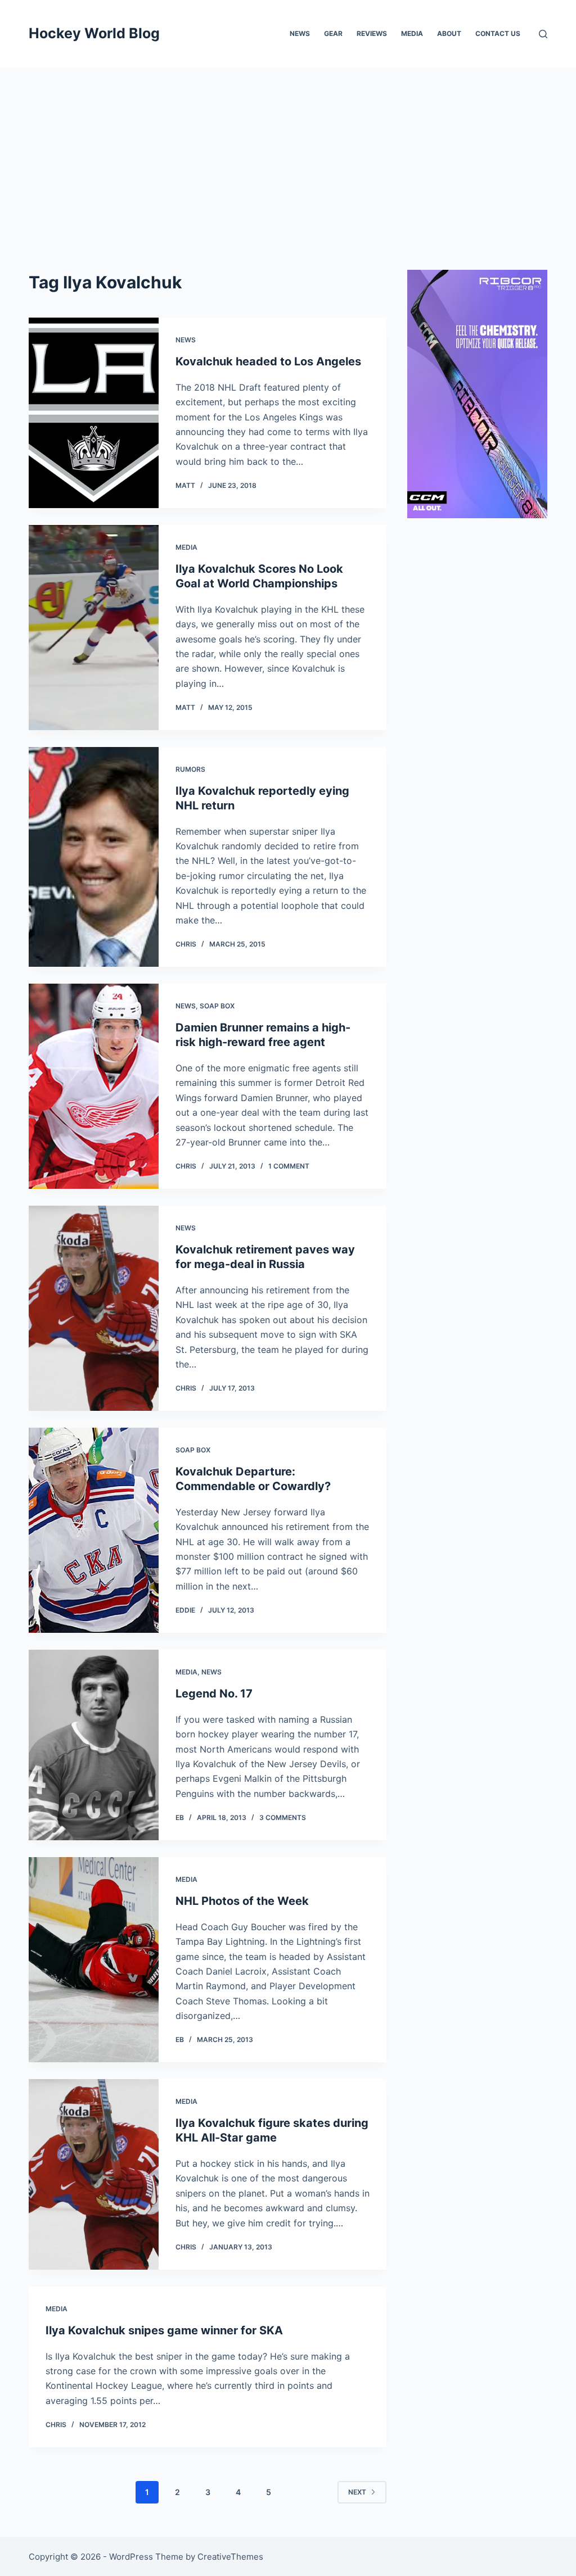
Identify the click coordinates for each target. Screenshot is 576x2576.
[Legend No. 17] (93, 1745)
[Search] (543, 34)
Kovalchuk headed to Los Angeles (268, 361)
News (300, 33)
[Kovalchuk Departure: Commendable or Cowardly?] (93, 1530)
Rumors (190, 769)
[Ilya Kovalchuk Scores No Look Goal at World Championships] (93, 628)
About (449, 33)
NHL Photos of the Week (242, 1901)
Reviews (372, 33)
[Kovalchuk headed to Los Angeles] (93, 413)
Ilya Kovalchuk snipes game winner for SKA (164, 2330)
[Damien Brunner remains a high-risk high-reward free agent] (93, 1086)
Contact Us (498, 33)
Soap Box (217, 1006)
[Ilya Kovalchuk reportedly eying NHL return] (93, 857)
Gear (333, 33)
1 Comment (289, 1166)
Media (412, 33)
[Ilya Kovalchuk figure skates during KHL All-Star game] (93, 2174)
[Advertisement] (288, 152)
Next (357, 2492)
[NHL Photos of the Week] (93, 1960)
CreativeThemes (230, 2557)
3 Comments (283, 1817)
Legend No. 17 (214, 1694)
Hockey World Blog (94, 33)
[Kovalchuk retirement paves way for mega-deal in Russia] (93, 1308)
